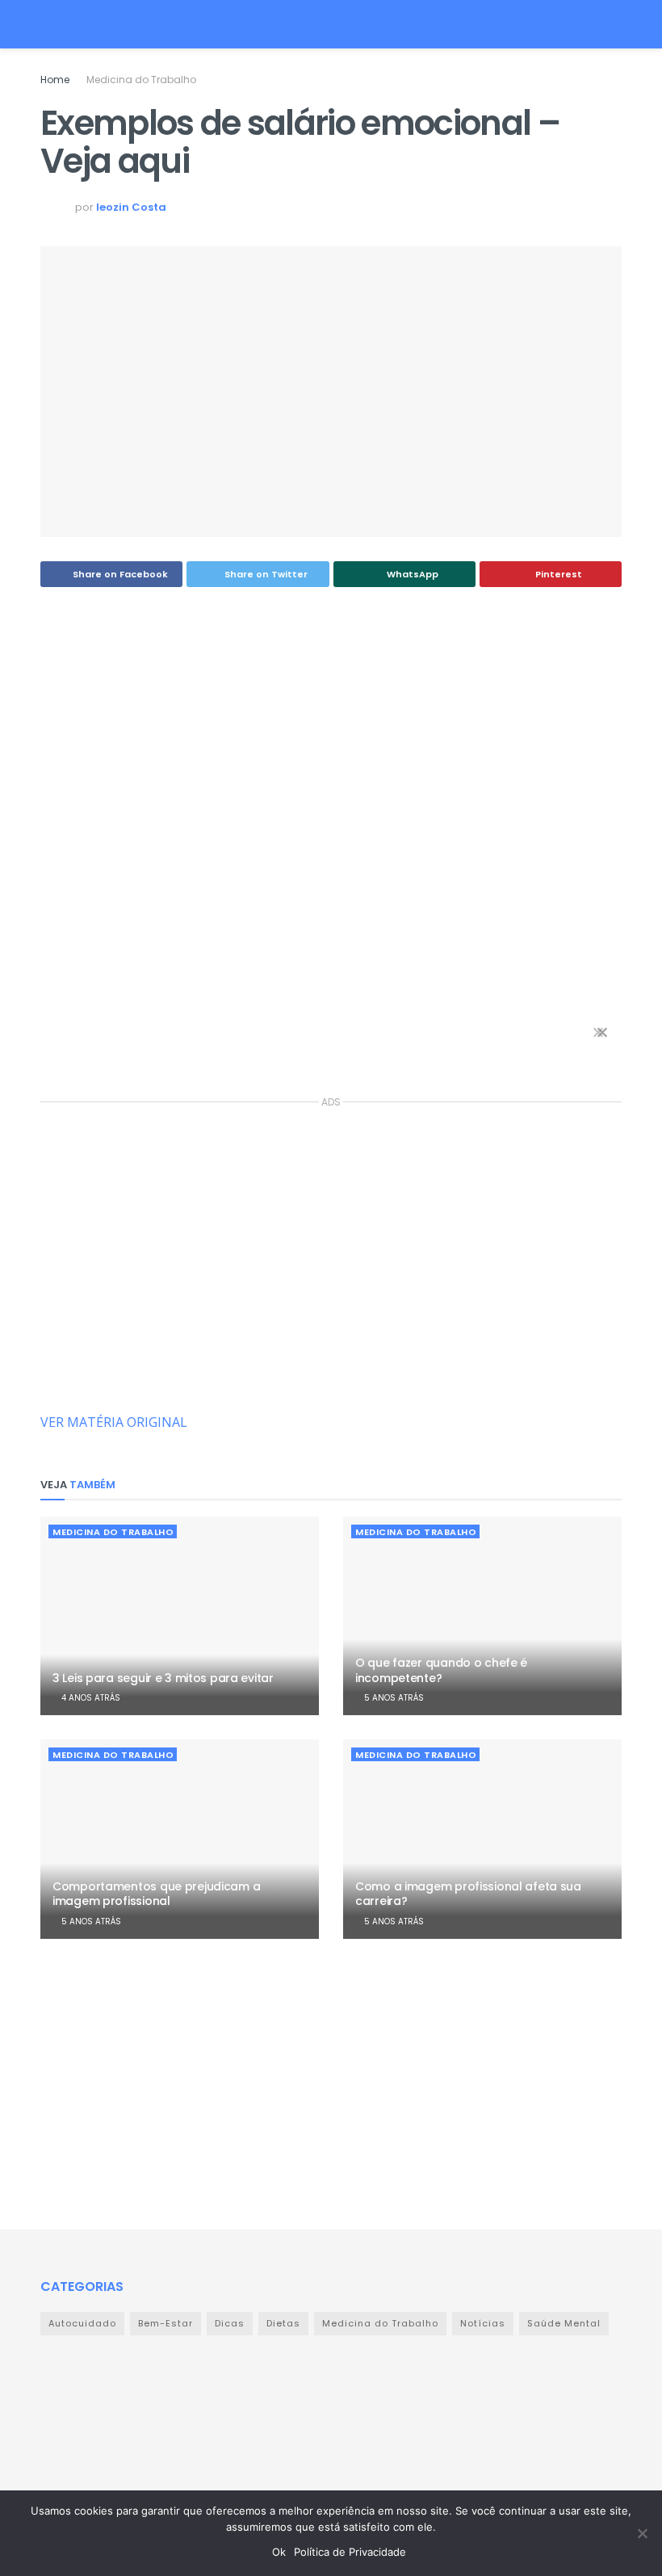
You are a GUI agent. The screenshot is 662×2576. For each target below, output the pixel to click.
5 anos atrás (393, 1698)
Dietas (283, 2323)
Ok (279, 2552)
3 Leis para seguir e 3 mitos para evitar (163, 1678)
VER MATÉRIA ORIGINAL (114, 1422)
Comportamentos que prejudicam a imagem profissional (156, 1894)
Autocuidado (82, 2323)
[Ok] (642, 2533)
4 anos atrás (90, 1698)
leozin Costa (131, 207)
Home (55, 80)
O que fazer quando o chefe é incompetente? (441, 1670)
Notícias (483, 2323)
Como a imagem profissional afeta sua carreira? (468, 1894)
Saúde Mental (564, 2323)
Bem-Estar (165, 2323)
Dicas (230, 2323)
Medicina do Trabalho (141, 80)
